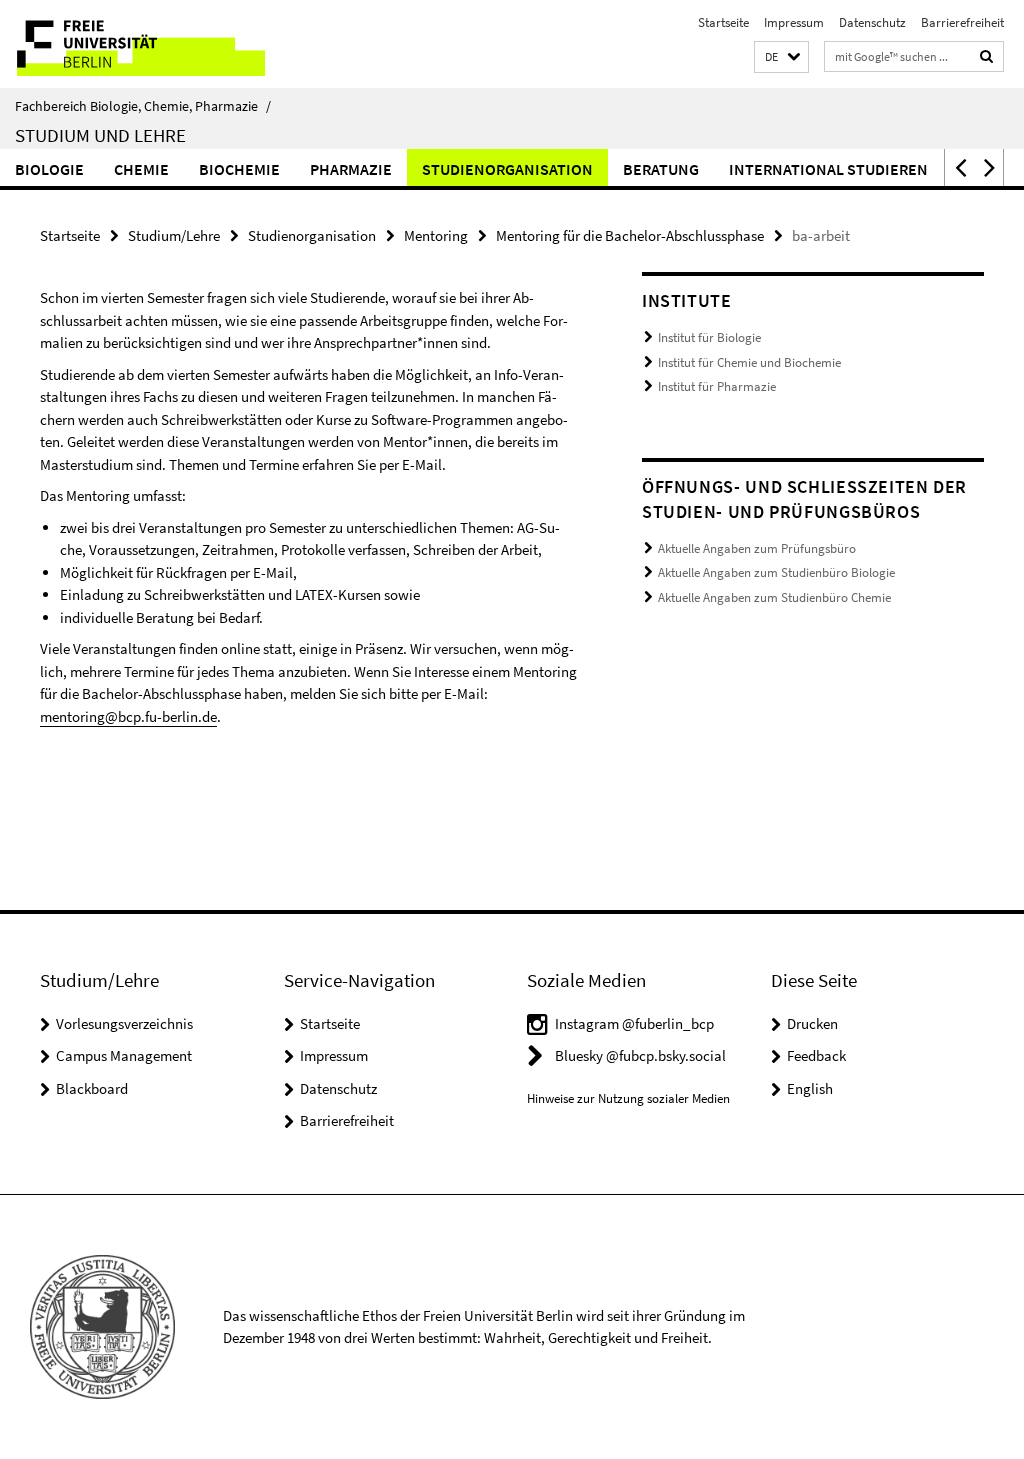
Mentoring (436, 235)
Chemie (141, 169)
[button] (781, 57)
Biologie (49, 169)
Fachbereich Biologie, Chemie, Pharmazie (143, 106)
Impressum (794, 22)
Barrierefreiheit (962, 22)
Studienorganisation (507, 169)
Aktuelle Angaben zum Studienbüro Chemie (774, 597)
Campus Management (124, 1055)
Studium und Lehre (100, 135)
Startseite (723, 22)
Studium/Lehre (174, 235)
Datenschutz (872, 22)
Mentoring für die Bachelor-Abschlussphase (630, 235)
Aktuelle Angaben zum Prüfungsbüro (757, 548)
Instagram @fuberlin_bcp (634, 1023)
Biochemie (239, 169)
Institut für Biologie (709, 337)
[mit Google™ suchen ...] (987, 56)
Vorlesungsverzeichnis (124, 1023)
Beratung (661, 169)
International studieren (828, 169)
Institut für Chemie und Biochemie (749, 362)
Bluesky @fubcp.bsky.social (640, 1055)
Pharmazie (351, 169)
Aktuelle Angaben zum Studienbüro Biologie (776, 572)
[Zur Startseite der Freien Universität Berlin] (132, 44)
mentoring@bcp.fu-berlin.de (128, 716)
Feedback (816, 1055)
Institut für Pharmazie (717, 386)
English (810, 1088)
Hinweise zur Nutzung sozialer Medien (628, 1098)
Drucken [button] (812, 1023)
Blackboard (92, 1088)
